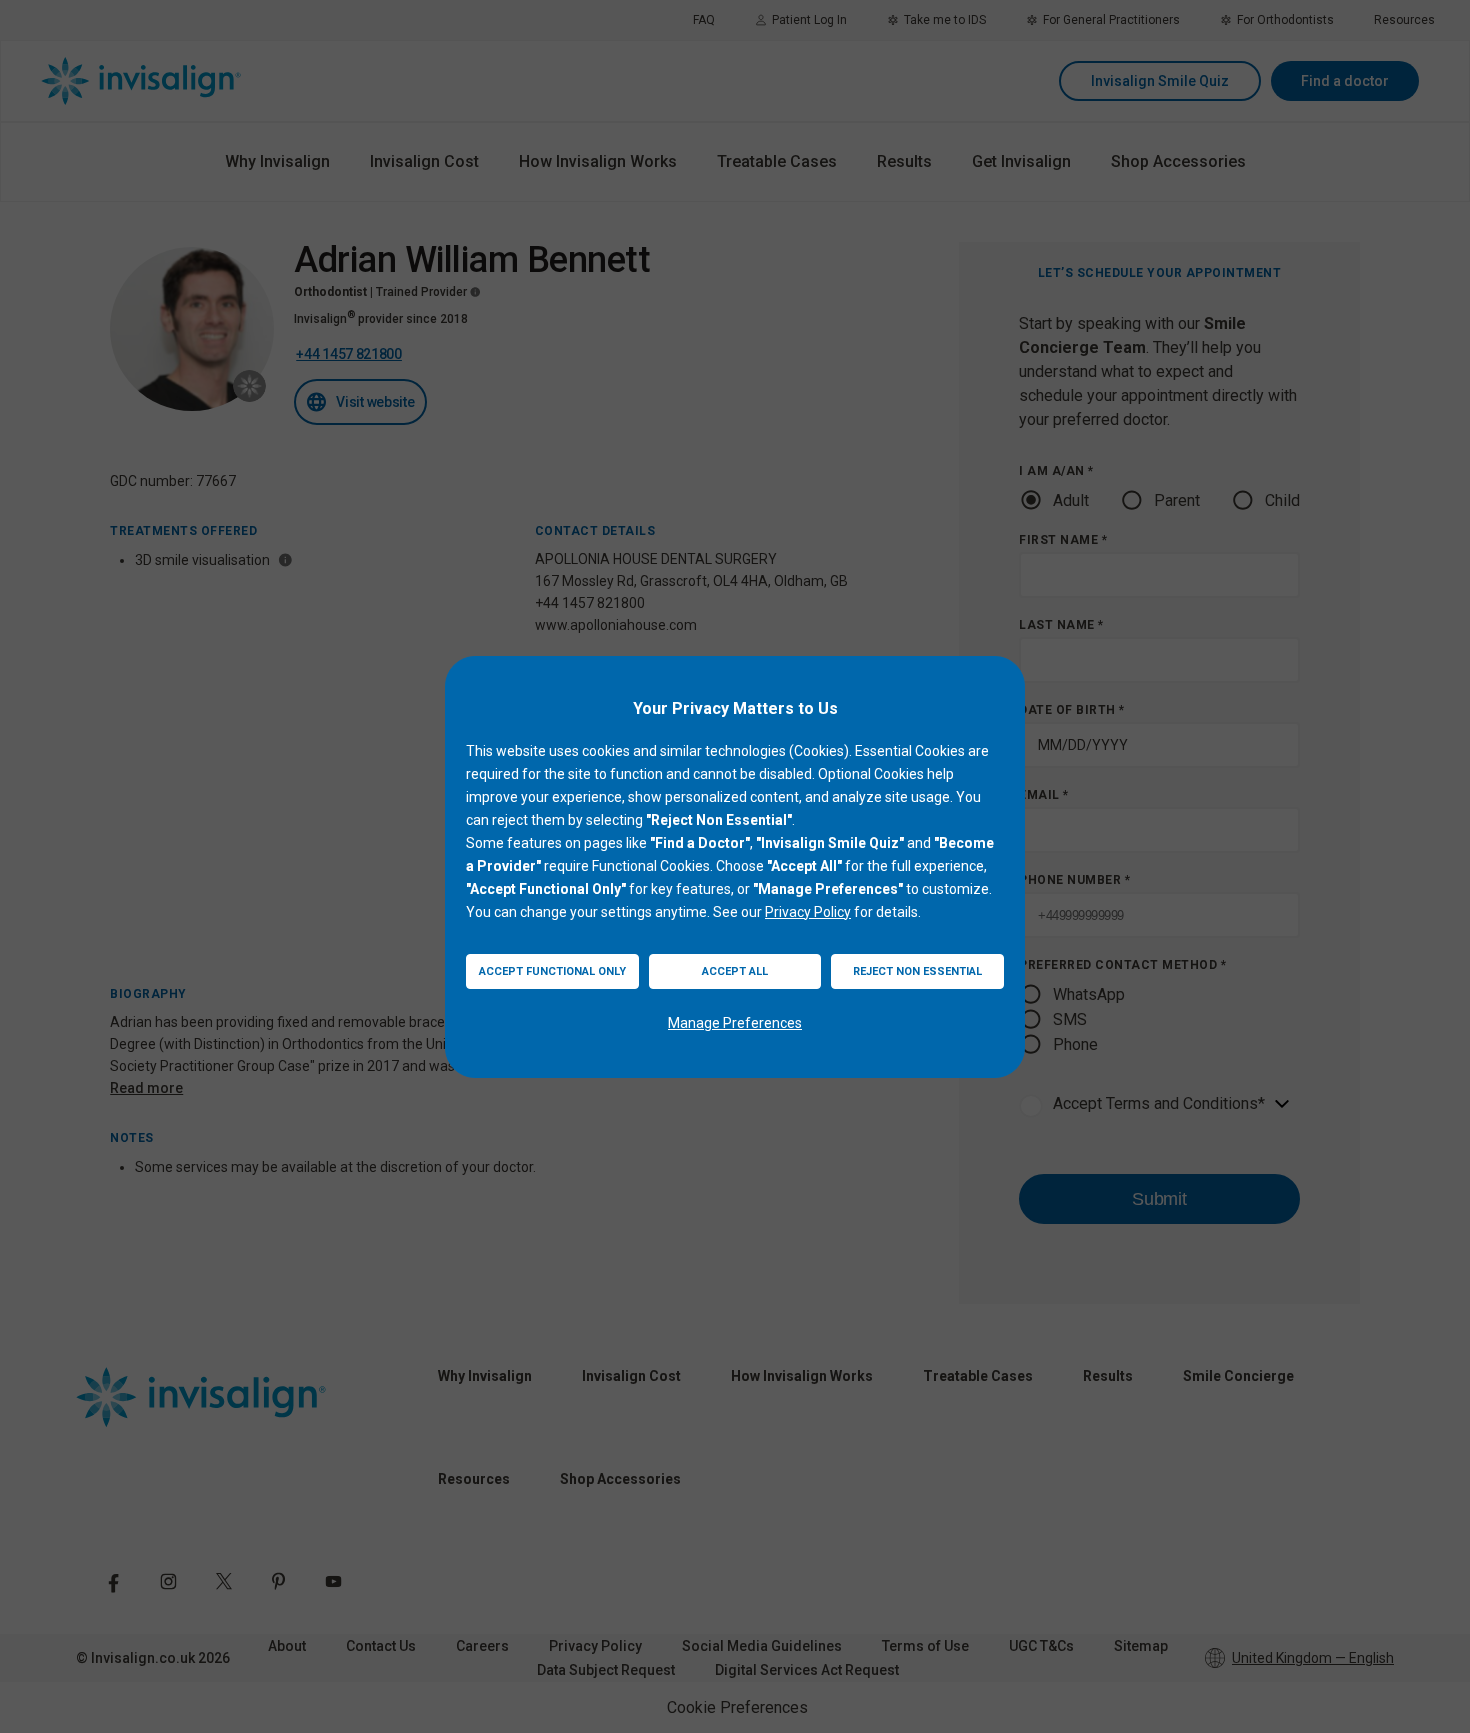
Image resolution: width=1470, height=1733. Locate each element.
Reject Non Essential (917, 971)
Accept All (735, 971)
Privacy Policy (808, 912)
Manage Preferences (735, 1023)
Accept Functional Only (552, 971)
